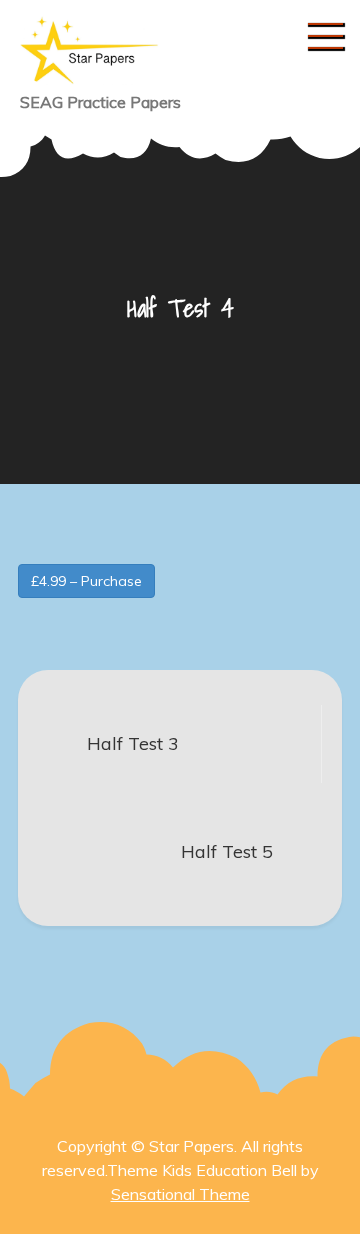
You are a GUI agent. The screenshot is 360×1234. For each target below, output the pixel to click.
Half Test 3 (133, 743)
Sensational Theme (180, 1194)
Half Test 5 (227, 851)
